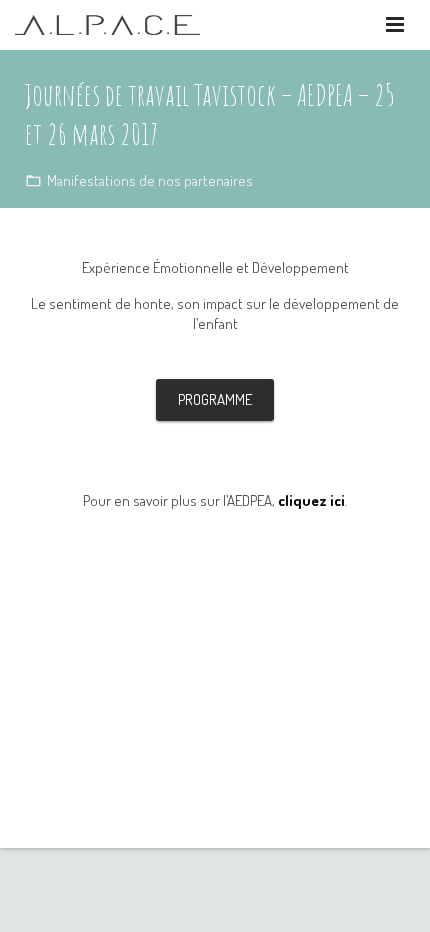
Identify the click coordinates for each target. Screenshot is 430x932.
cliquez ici (311, 500)
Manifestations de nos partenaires (150, 180)
